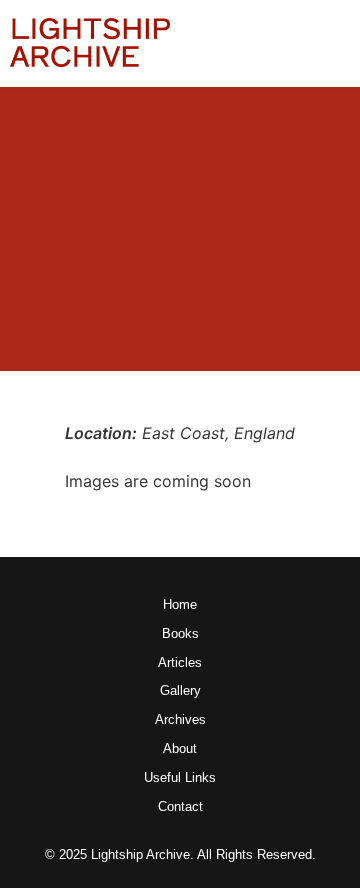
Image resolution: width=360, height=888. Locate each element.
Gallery (180, 691)
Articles (180, 663)
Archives (180, 720)
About (180, 749)
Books (180, 634)
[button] (334, 43)
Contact (180, 807)
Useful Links (180, 778)
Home (180, 605)
